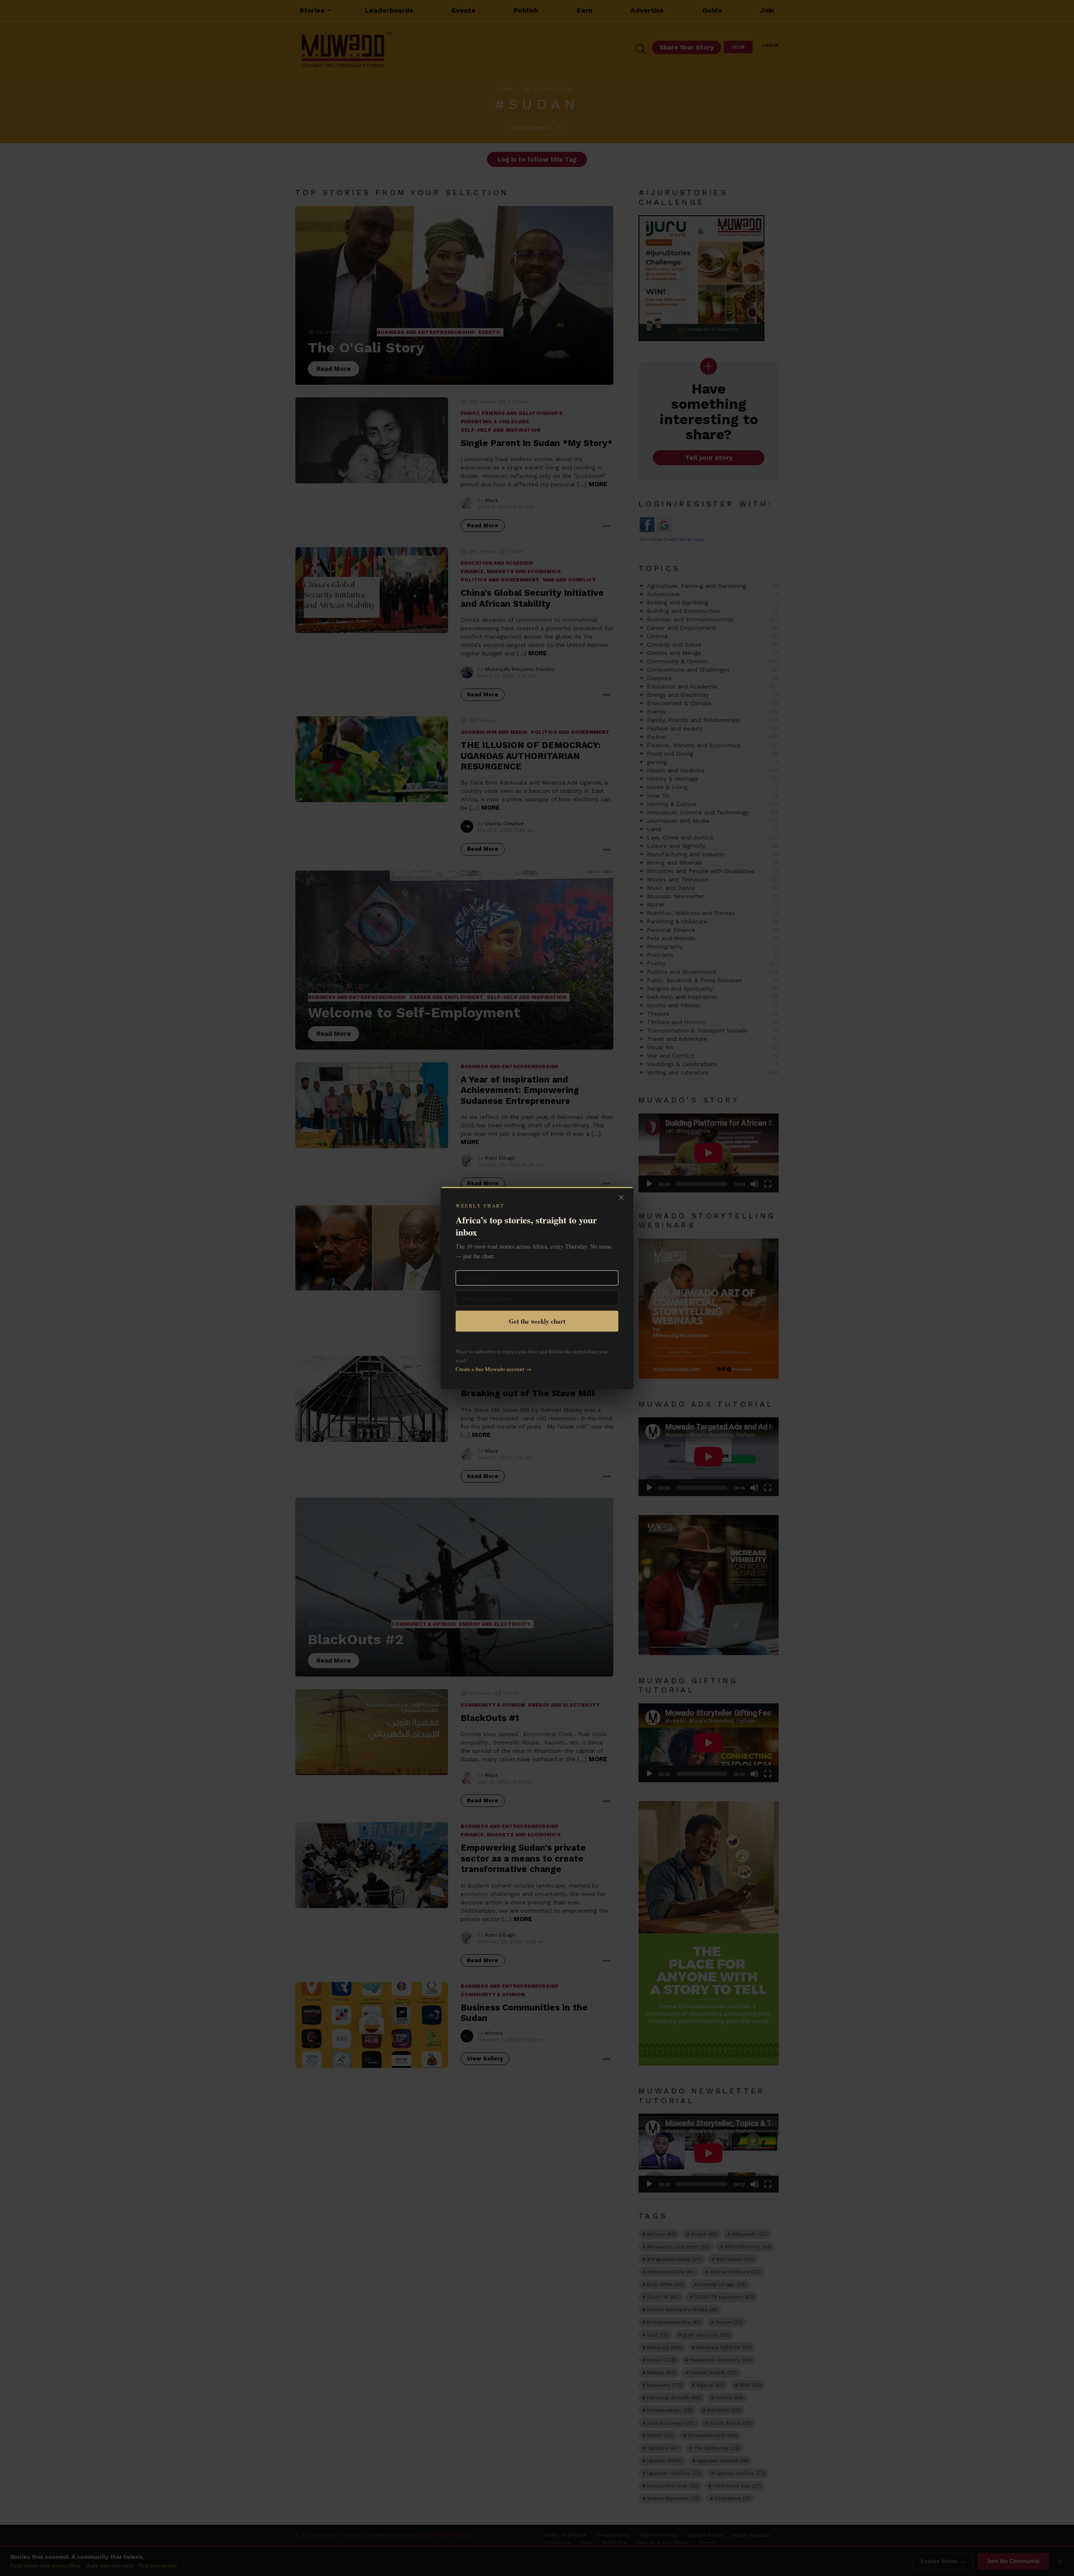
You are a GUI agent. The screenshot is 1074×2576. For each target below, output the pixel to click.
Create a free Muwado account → (493, 1369)
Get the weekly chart (537, 1321)
